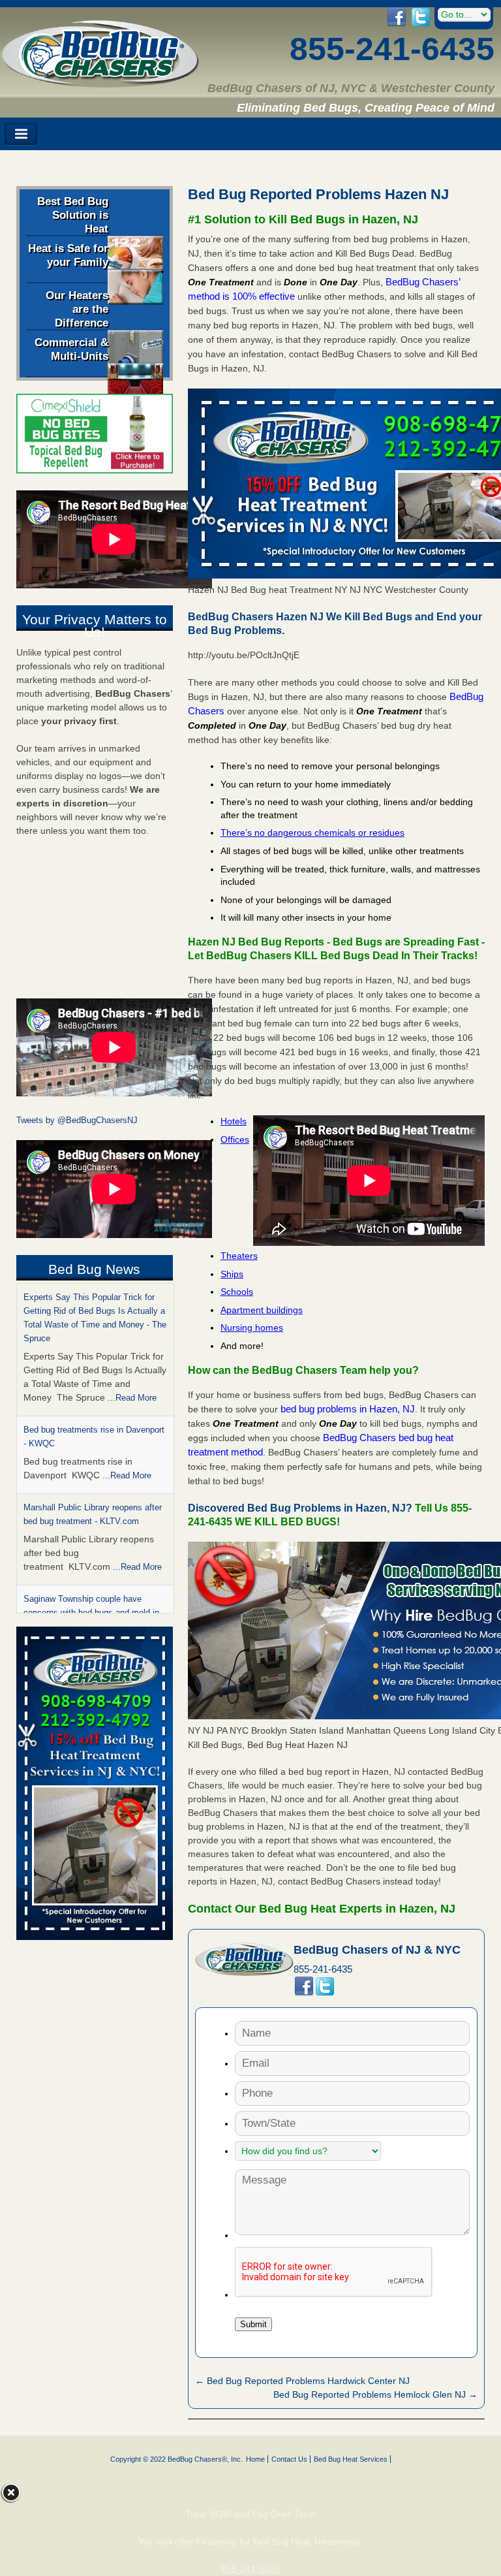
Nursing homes (252, 1328)
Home (255, 2459)
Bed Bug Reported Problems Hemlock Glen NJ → (375, 2394)
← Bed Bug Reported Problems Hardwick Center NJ (302, 2381)
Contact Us (289, 2459)
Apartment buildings (262, 1310)
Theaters (239, 1256)
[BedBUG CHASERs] (100, 83)
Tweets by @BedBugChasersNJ (77, 1120)
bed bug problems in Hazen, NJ (348, 1409)
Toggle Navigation (21, 134)
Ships (232, 1274)
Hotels (234, 1121)
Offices (235, 1139)
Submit (253, 2324)
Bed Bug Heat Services (351, 2459)
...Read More (132, 1398)
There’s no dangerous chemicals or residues (312, 833)
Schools (237, 1292)
